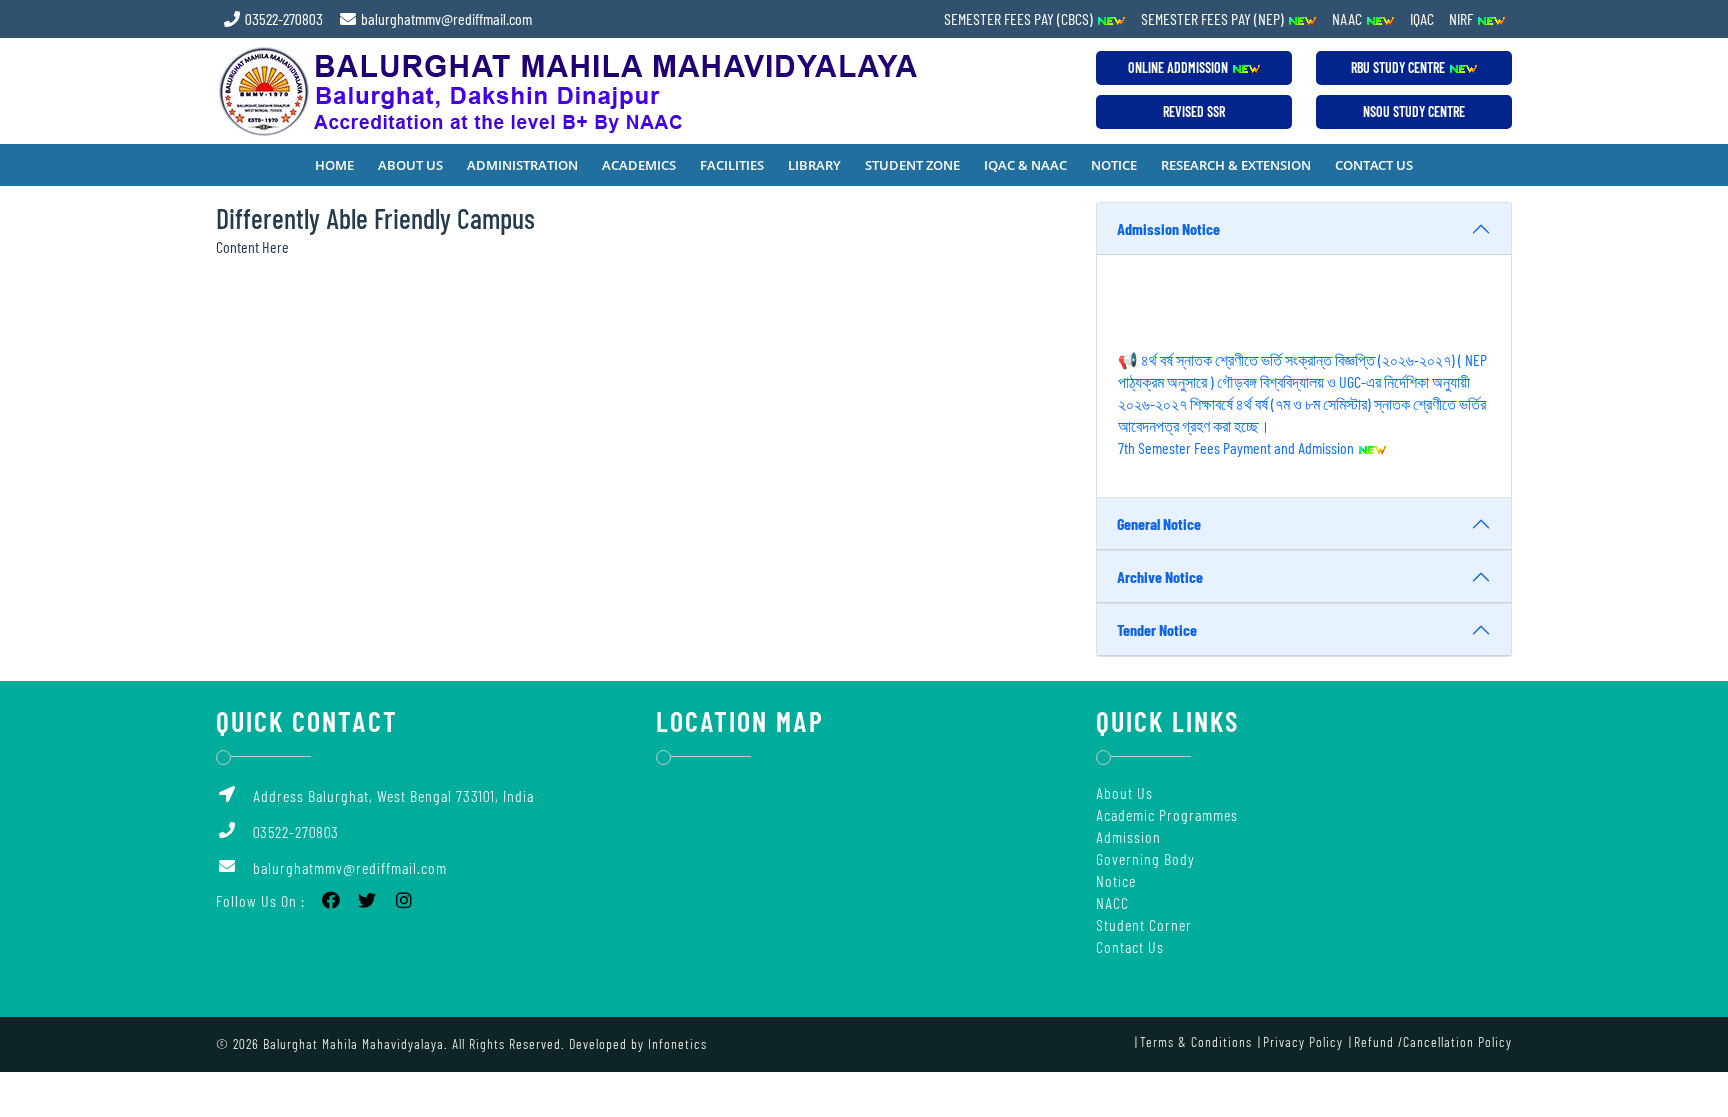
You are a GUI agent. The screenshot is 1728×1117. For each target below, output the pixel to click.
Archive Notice (1160, 576)
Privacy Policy (1303, 1041)
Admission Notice (1168, 228)
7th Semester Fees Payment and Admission (1237, 438)
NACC (1112, 902)
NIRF (1462, 18)
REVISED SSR (1194, 111)
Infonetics (677, 1043)
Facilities (732, 165)
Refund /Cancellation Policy (1433, 1041)
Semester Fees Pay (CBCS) (1020, 18)
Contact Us (1374, 165)
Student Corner (1144, 924)
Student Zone (912, 165)
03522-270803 (282, 18)
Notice (1114, 165)
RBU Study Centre (1399, 67)
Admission (1128, 836)
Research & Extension (1236, 165)
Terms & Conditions (1196, 1041)
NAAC (1348, 18)
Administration (522, 165)
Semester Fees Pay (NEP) (1214, 18)
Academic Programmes (1167, 814)
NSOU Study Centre (1414, 111)
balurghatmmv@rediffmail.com (445, 18)
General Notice (1159, 523)
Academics (639, 165)
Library (814, 165)
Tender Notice (1157, 629)
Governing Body (1145, 858)
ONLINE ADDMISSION (1179, 67)
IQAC (1422, 18)
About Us (410, 165)
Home (334, 165)
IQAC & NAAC (1025, 165)
